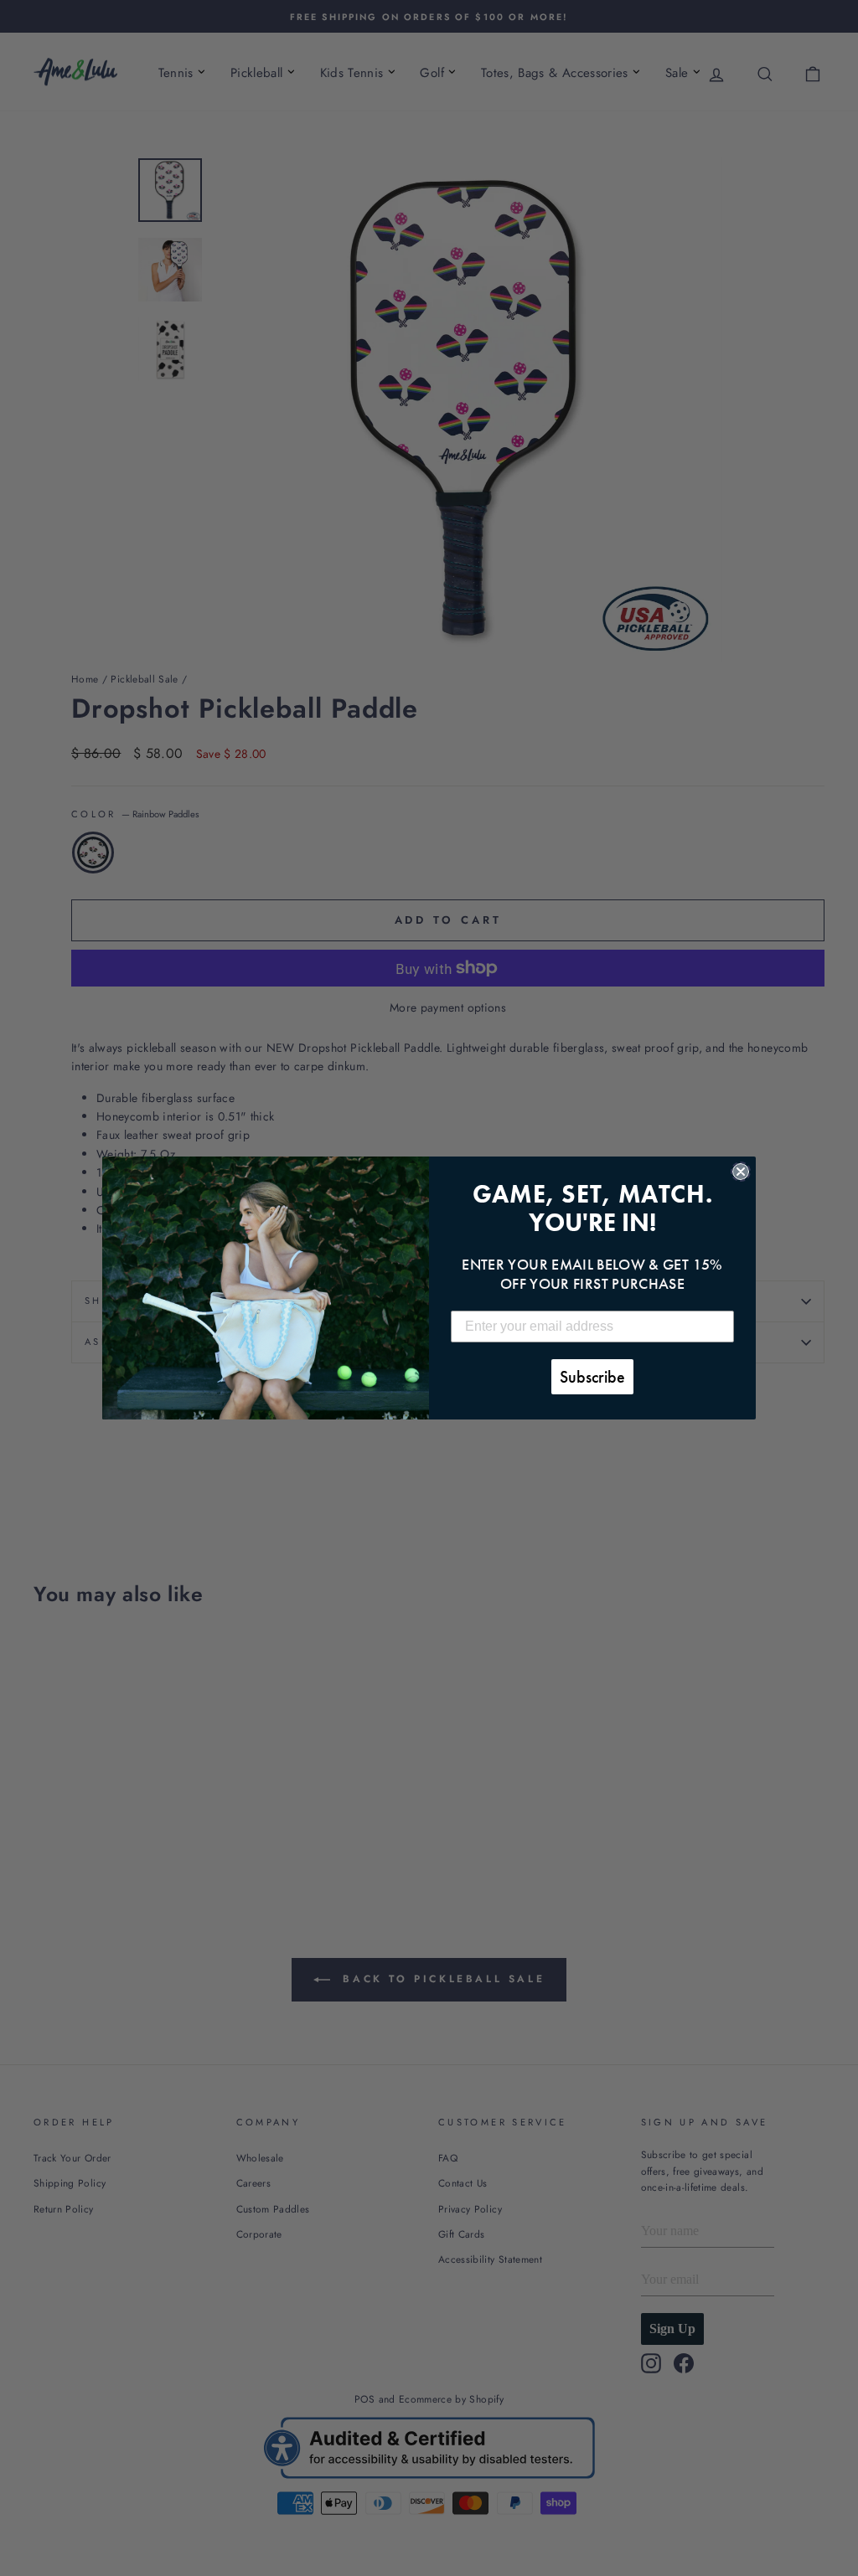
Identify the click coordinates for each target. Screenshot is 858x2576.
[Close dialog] (741, 1172)
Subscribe (592, 1377)
